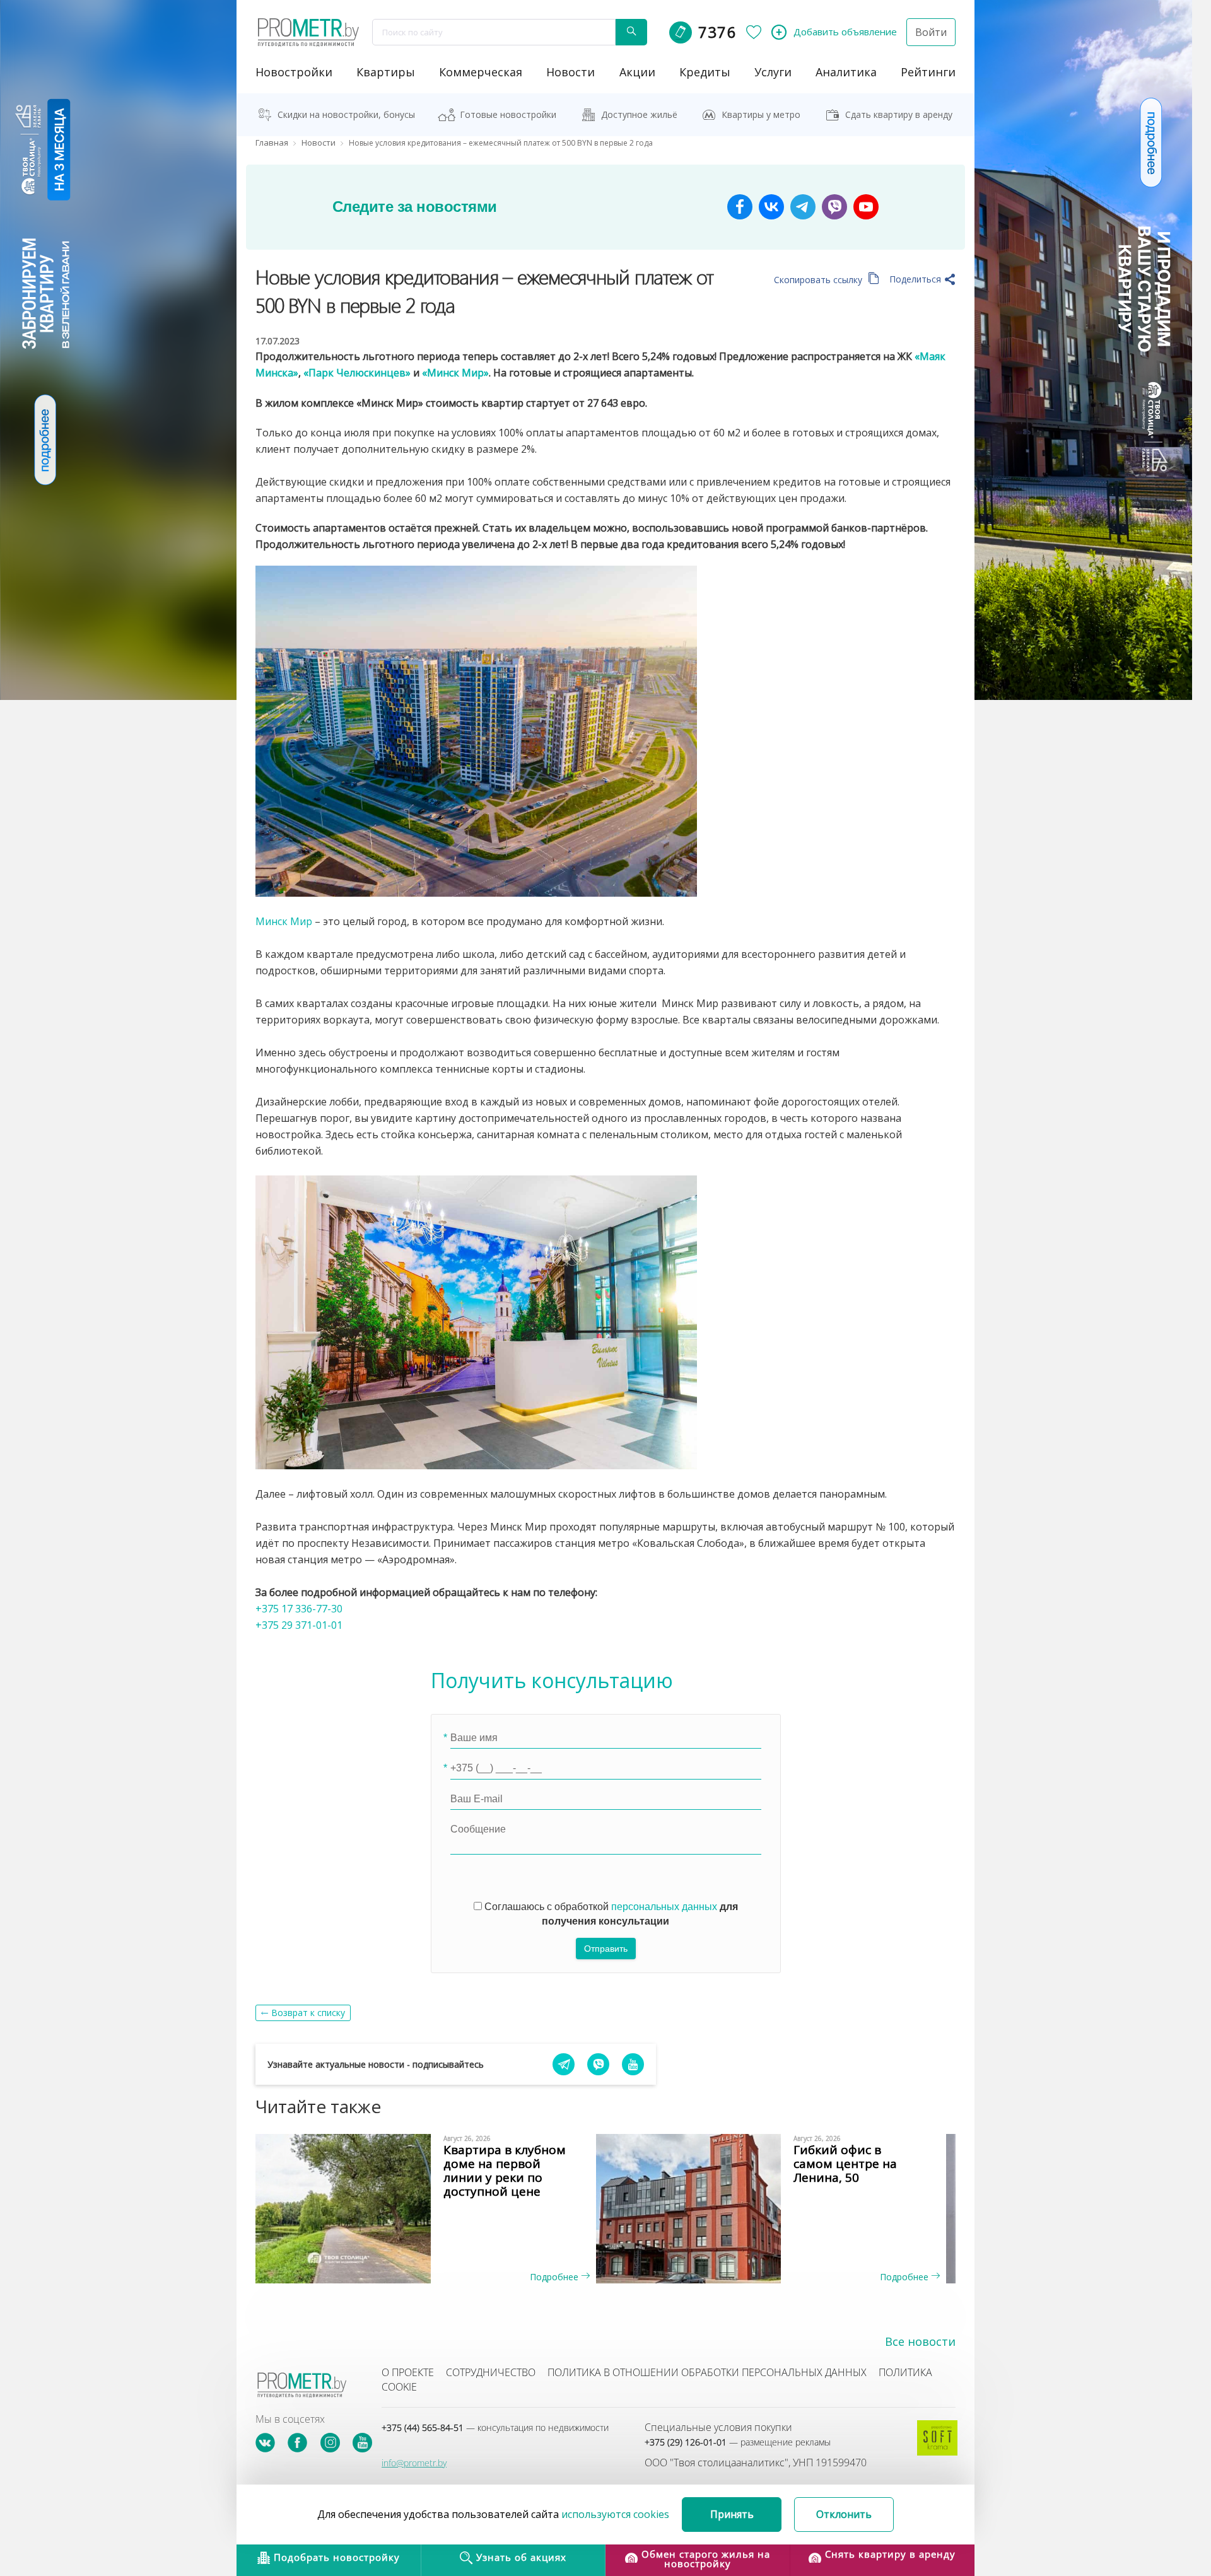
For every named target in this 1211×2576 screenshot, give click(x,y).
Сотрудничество (491, 2372)
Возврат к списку (308, 2013)
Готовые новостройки (508, 114)
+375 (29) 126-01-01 (738, 2442)
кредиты (705, 72)
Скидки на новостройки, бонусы (346, 114)
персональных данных (664, 1907)
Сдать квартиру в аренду (899, 114)
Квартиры (386, 72)
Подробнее (555, 2277)
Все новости (920, 2341)
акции (637, 72)
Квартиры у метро (761, 114)
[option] (430, 2208)
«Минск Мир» (455, 373)
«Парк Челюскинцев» (357, 373)
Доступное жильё (639, 114)
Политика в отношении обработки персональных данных (707, 2372)
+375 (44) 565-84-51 (495, 2427)
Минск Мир (284, 921)
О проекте (408, 2372)
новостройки (294, 72)
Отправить (606, 1949)
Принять (732, 2514)
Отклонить (844, 2514)
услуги (773, 72)
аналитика (846, 72)
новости (570, 72)
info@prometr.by (414, 2463)
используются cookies (615, 2514)
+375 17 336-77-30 (299, 1609)
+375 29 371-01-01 (299, 1625)
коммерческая (481, 72)
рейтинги (928, 72)
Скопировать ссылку (819, 280)
